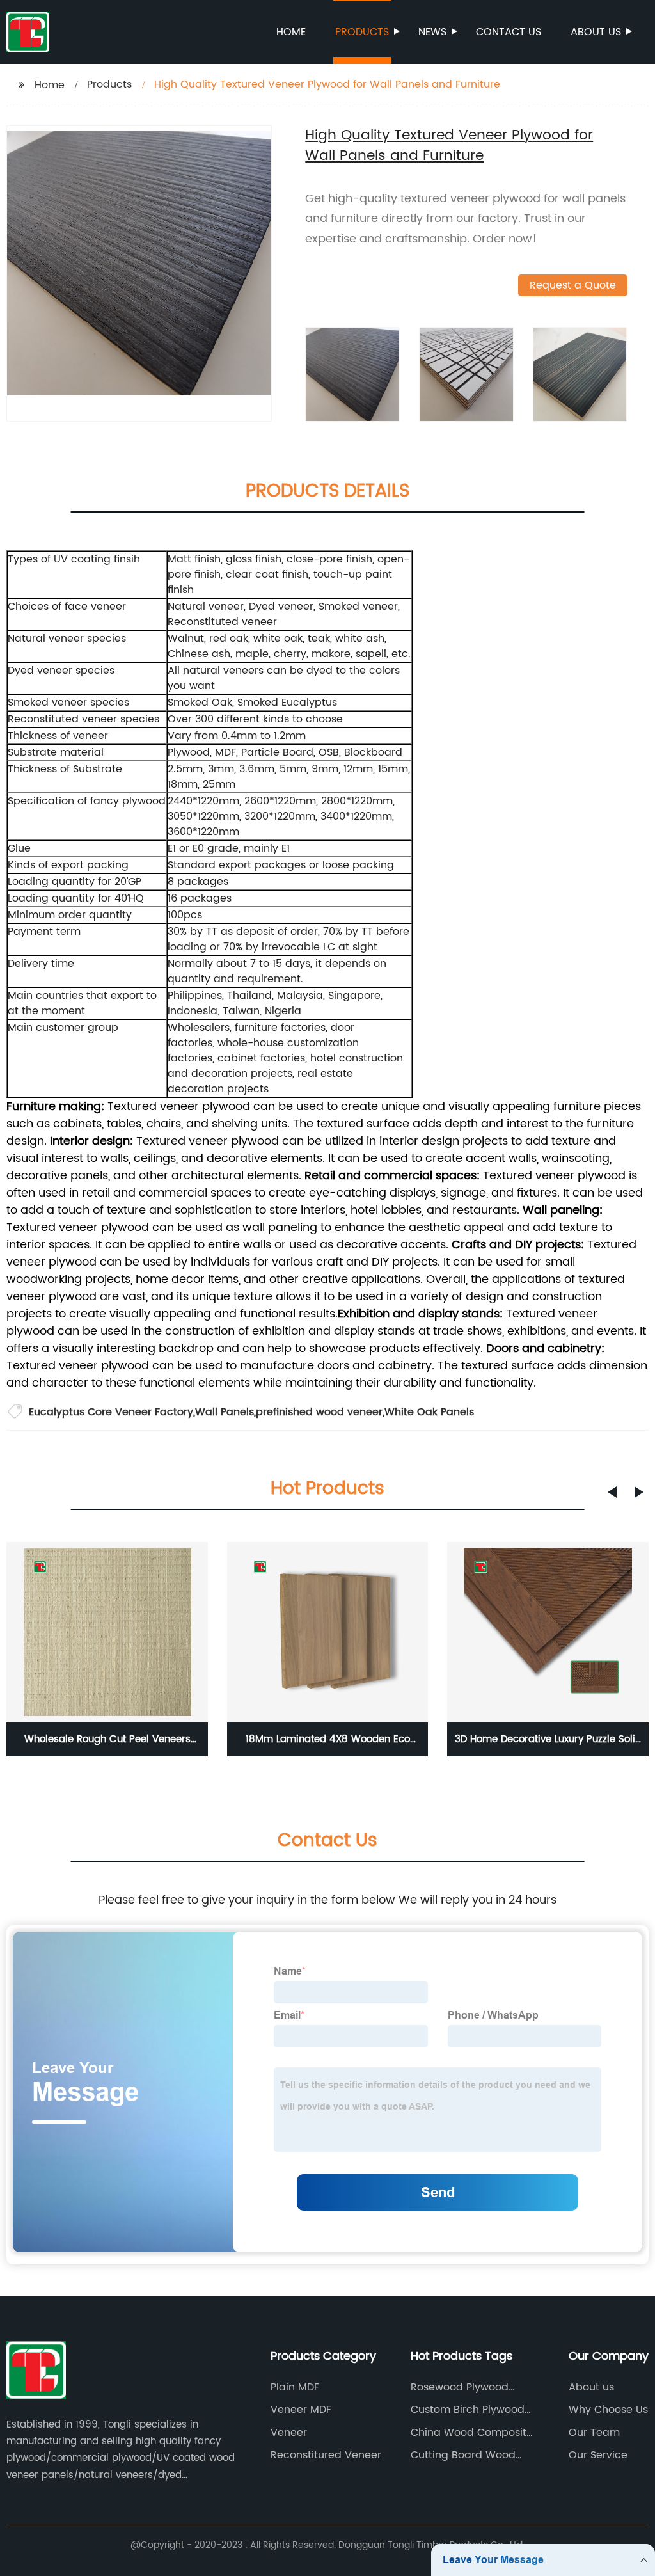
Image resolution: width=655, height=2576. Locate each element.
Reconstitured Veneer (326, 2455)
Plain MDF (295, 2387)
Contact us (509, 32)
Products (362, 32)
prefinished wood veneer (319, 1412)
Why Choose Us (608, 2410)
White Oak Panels (429, 1412)
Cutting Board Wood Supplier (463, 2455)
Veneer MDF (301, 2410)
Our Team (594, 2433)
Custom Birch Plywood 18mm (468, 2410)
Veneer (289, 2433)
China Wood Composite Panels (472, 2433)
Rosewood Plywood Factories (460, 2387)
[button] (612, 1492)
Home (291, 32)
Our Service (598, 2455)
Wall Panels (225, 1412)
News (432, 32)
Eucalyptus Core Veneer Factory (111, 1412)
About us (596, 32)
